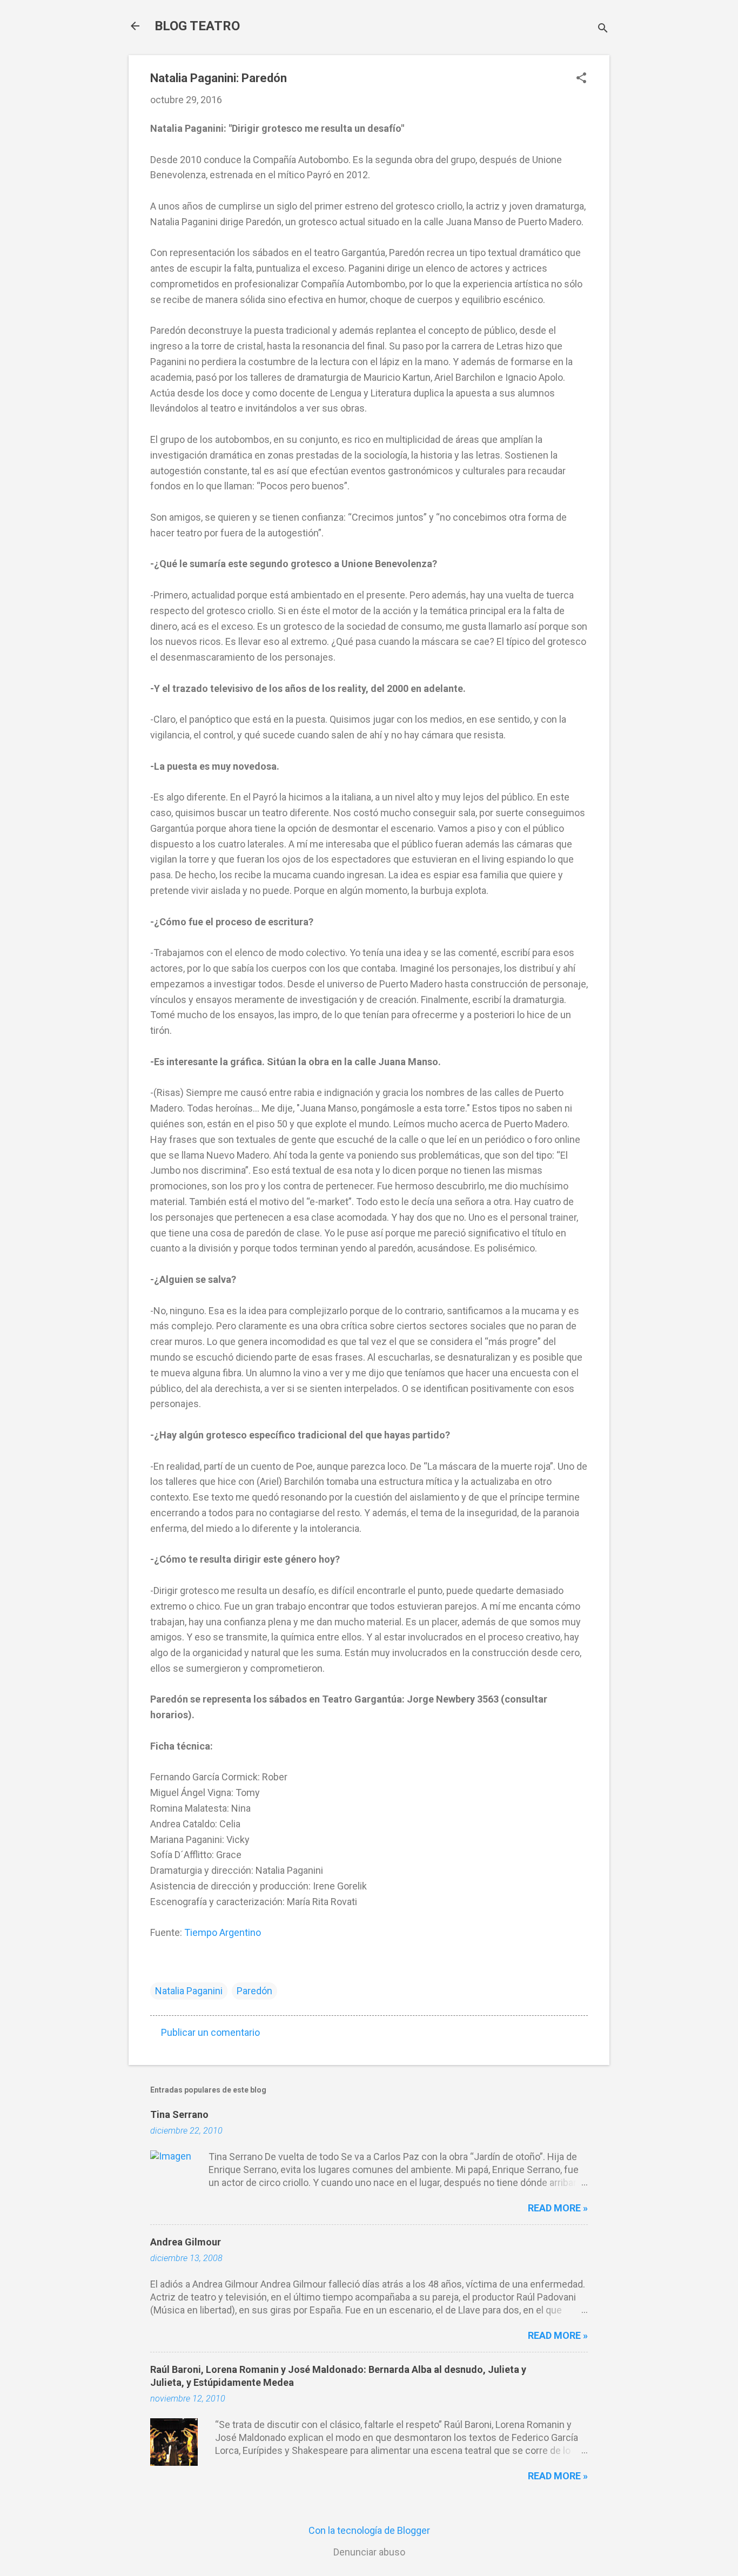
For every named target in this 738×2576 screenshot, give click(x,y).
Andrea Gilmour (186, 2242)
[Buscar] (603, 29)
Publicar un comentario (210, 2032)
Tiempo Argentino (223, 1932)
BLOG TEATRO (197, 26)
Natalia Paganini (189, 1991)
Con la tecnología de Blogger (369, 2530)
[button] (581, 79)
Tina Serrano (179, 2114)
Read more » (558, 2208)
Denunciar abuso (369, 2552)
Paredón (254, 1991)
